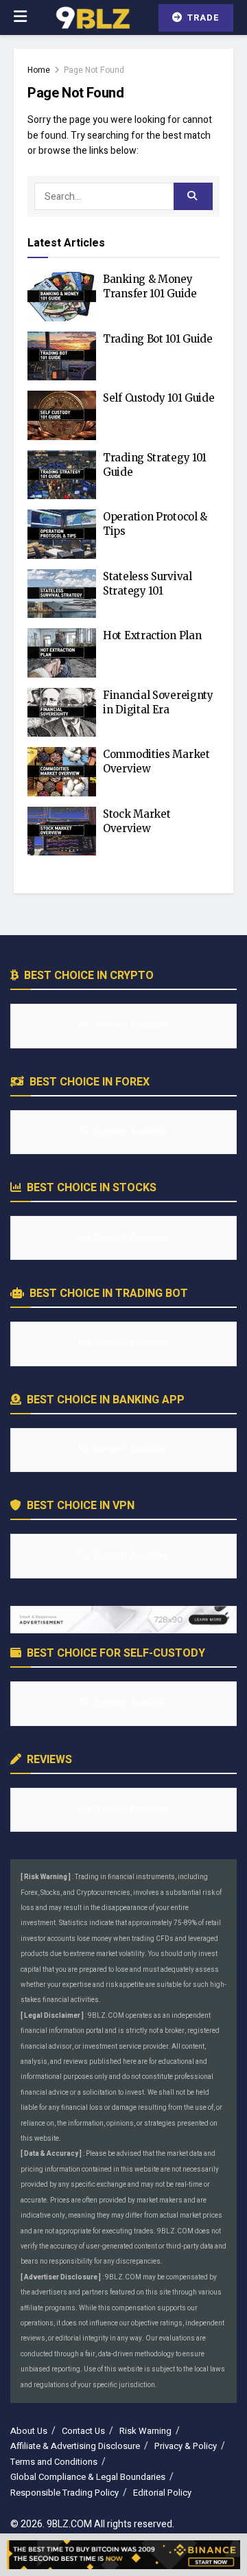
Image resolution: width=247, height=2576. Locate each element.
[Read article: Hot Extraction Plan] (62, 653)
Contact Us (83, 2431)
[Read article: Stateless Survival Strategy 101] (62, 594)
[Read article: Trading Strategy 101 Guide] (62, 475)
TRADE (202, 18)
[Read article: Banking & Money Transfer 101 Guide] (62, 297)
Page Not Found (94, 70)
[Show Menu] (20, 18)
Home (39, 70)
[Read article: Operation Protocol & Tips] (62, 534)
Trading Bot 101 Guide (158, 339)
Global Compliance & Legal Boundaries (88, 2477)
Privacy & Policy (186, 2446)
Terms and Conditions (54, 2462)
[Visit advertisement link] (123, 1620)
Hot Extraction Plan (152, 635)
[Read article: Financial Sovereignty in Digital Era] (62, 713)
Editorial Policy (162, 2493)
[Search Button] (193, 196)
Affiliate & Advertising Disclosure (75, 2446)
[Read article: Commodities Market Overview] (62, 772)
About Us (29, 2431)
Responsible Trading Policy (64, 2493)
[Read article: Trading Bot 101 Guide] (62, 356)
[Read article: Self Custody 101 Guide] (62, 415)
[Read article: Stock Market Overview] (62, 831)
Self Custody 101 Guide (158, 398)
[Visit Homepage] (92, 18)
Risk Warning (145, 2431)
